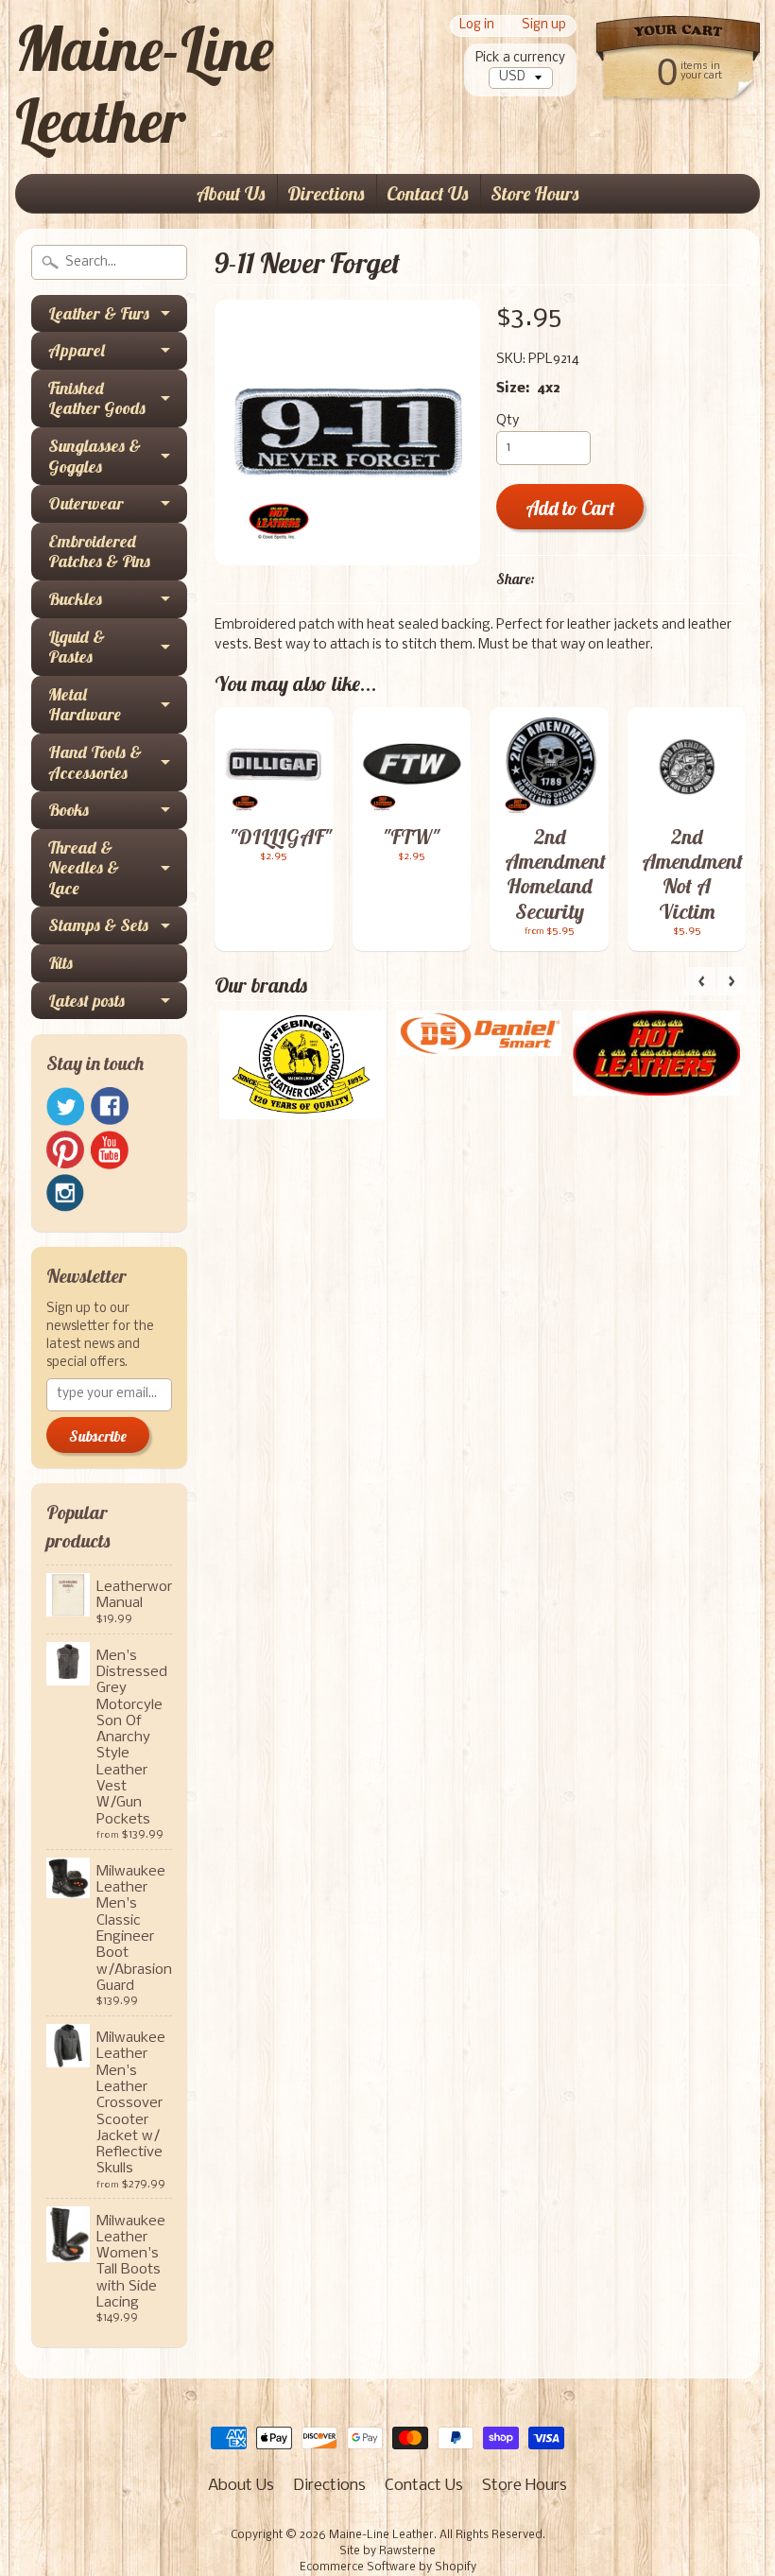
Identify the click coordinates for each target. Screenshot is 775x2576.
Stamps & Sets (98, 925)
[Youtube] (110, 1150)
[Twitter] (65, 1106)
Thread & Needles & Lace (84, 868)
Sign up (544, 26)
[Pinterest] (65, 1150)
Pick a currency (520, 58)
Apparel (77, 350)
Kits (60, 963)
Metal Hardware (85, 705)
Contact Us (427, 193)
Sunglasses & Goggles (95, 456)
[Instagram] (65, 1193)
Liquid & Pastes (77, 647)
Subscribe (98, 1436)
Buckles (75, 599)
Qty (508, 421)
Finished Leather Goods (97, 398)
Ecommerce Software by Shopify (388, 2567)
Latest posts (86, 1001)
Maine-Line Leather (144, 84)
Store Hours (534, 193)
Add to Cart (570, 508)
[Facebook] (110, 1106)
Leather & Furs (99, 313)
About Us (231, 193)
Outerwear (86, 503)
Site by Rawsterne (387, 2551)
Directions (326, 193)
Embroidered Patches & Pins (99, 552)
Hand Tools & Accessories (95, 762)
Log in (477, 26)
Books (69, 810)
